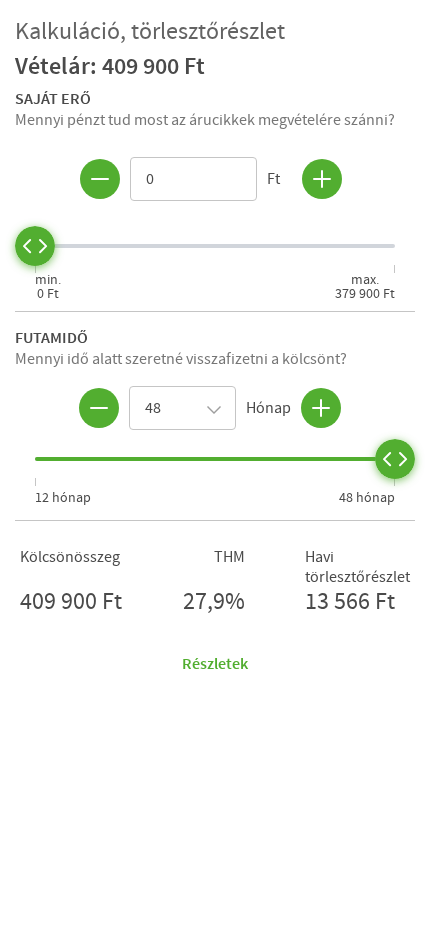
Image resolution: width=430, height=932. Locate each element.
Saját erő (53, 98)
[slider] (35, 246)
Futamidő (51, 337)
